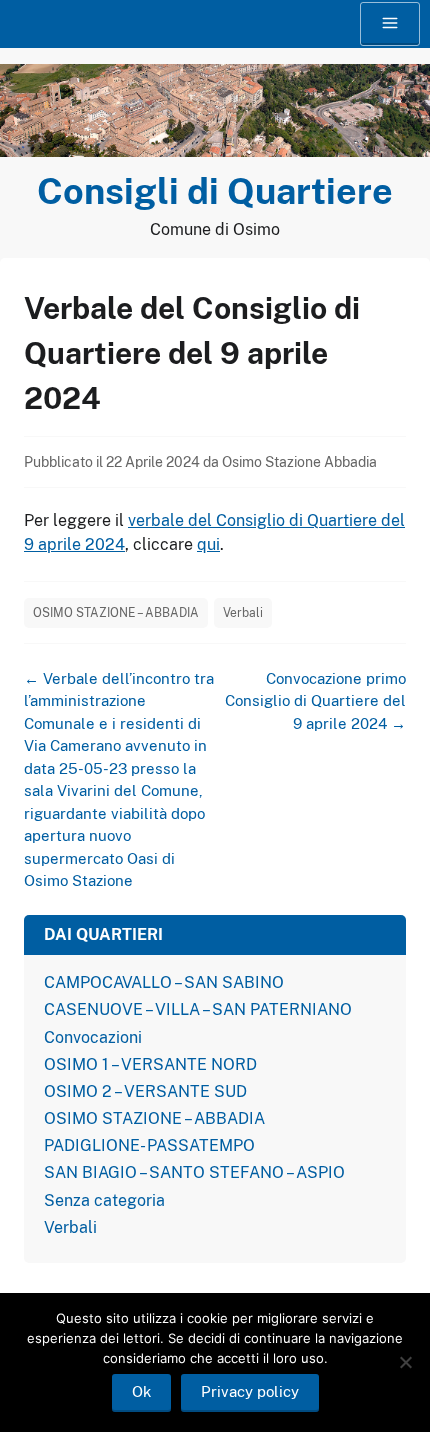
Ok (141, 1391)
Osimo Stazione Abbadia (299, 462)
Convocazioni (93, 1037)
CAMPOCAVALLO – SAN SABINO (164, 982)
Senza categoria (104, 1200)
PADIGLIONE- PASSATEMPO (149, 1145)
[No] (405, 1362)
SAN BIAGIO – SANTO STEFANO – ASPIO (194, 1172)
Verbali (243, 613)
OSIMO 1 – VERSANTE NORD (150, 1064)
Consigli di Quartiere (215, 191)
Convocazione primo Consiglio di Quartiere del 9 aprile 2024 (315, 701)
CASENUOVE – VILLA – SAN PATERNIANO (198, 1009)
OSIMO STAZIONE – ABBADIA (116, 613)
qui (208, 544)
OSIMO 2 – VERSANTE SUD (145, 1091)
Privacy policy (250, 1391)
